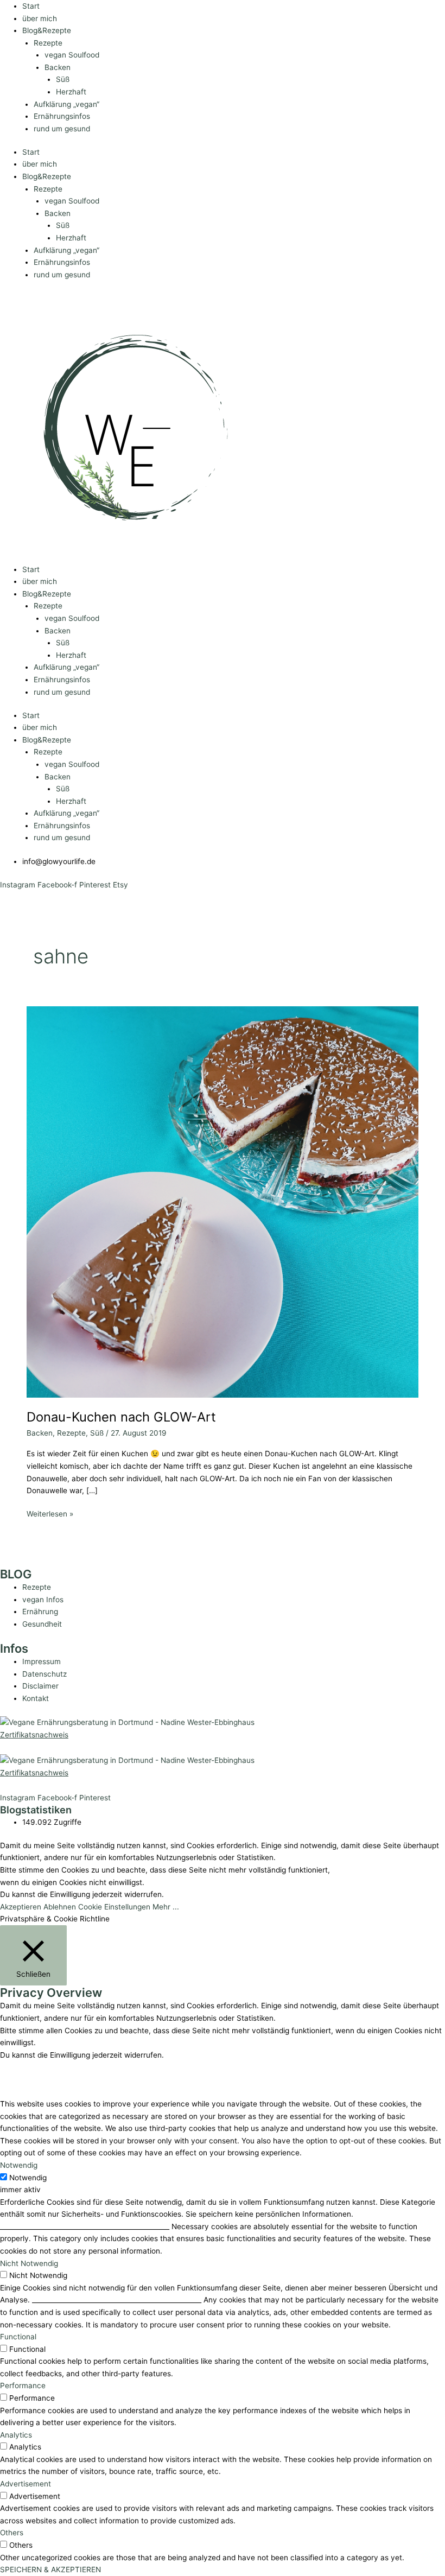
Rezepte (48, 43)
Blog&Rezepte (47, 30)
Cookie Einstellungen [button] (114, 1907)
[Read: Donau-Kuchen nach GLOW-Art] (222, 1201)
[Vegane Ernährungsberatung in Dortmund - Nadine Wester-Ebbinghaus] (127, 1722)
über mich (40, 18)
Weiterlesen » (50, 1513)
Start (31, 6)
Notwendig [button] (19, 2165)
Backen (58, 67)
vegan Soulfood (72, 55)
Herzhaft (71, 92)
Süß (63, 79)
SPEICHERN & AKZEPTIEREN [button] (50, 2569)
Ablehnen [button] (60, 1907)
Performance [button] (23, 2385)
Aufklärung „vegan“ (66, 104)
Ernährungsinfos (62, 116)
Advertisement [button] (26, 2484)
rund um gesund (62, 129)
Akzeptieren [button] (21, 1907)
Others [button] (12, 2533)
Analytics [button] (16, 2435)
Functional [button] (18, 2337)
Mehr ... (166, 1907)
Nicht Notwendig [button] (29, 2263)
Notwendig (28, 2178)
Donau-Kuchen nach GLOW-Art (121, 1417)
